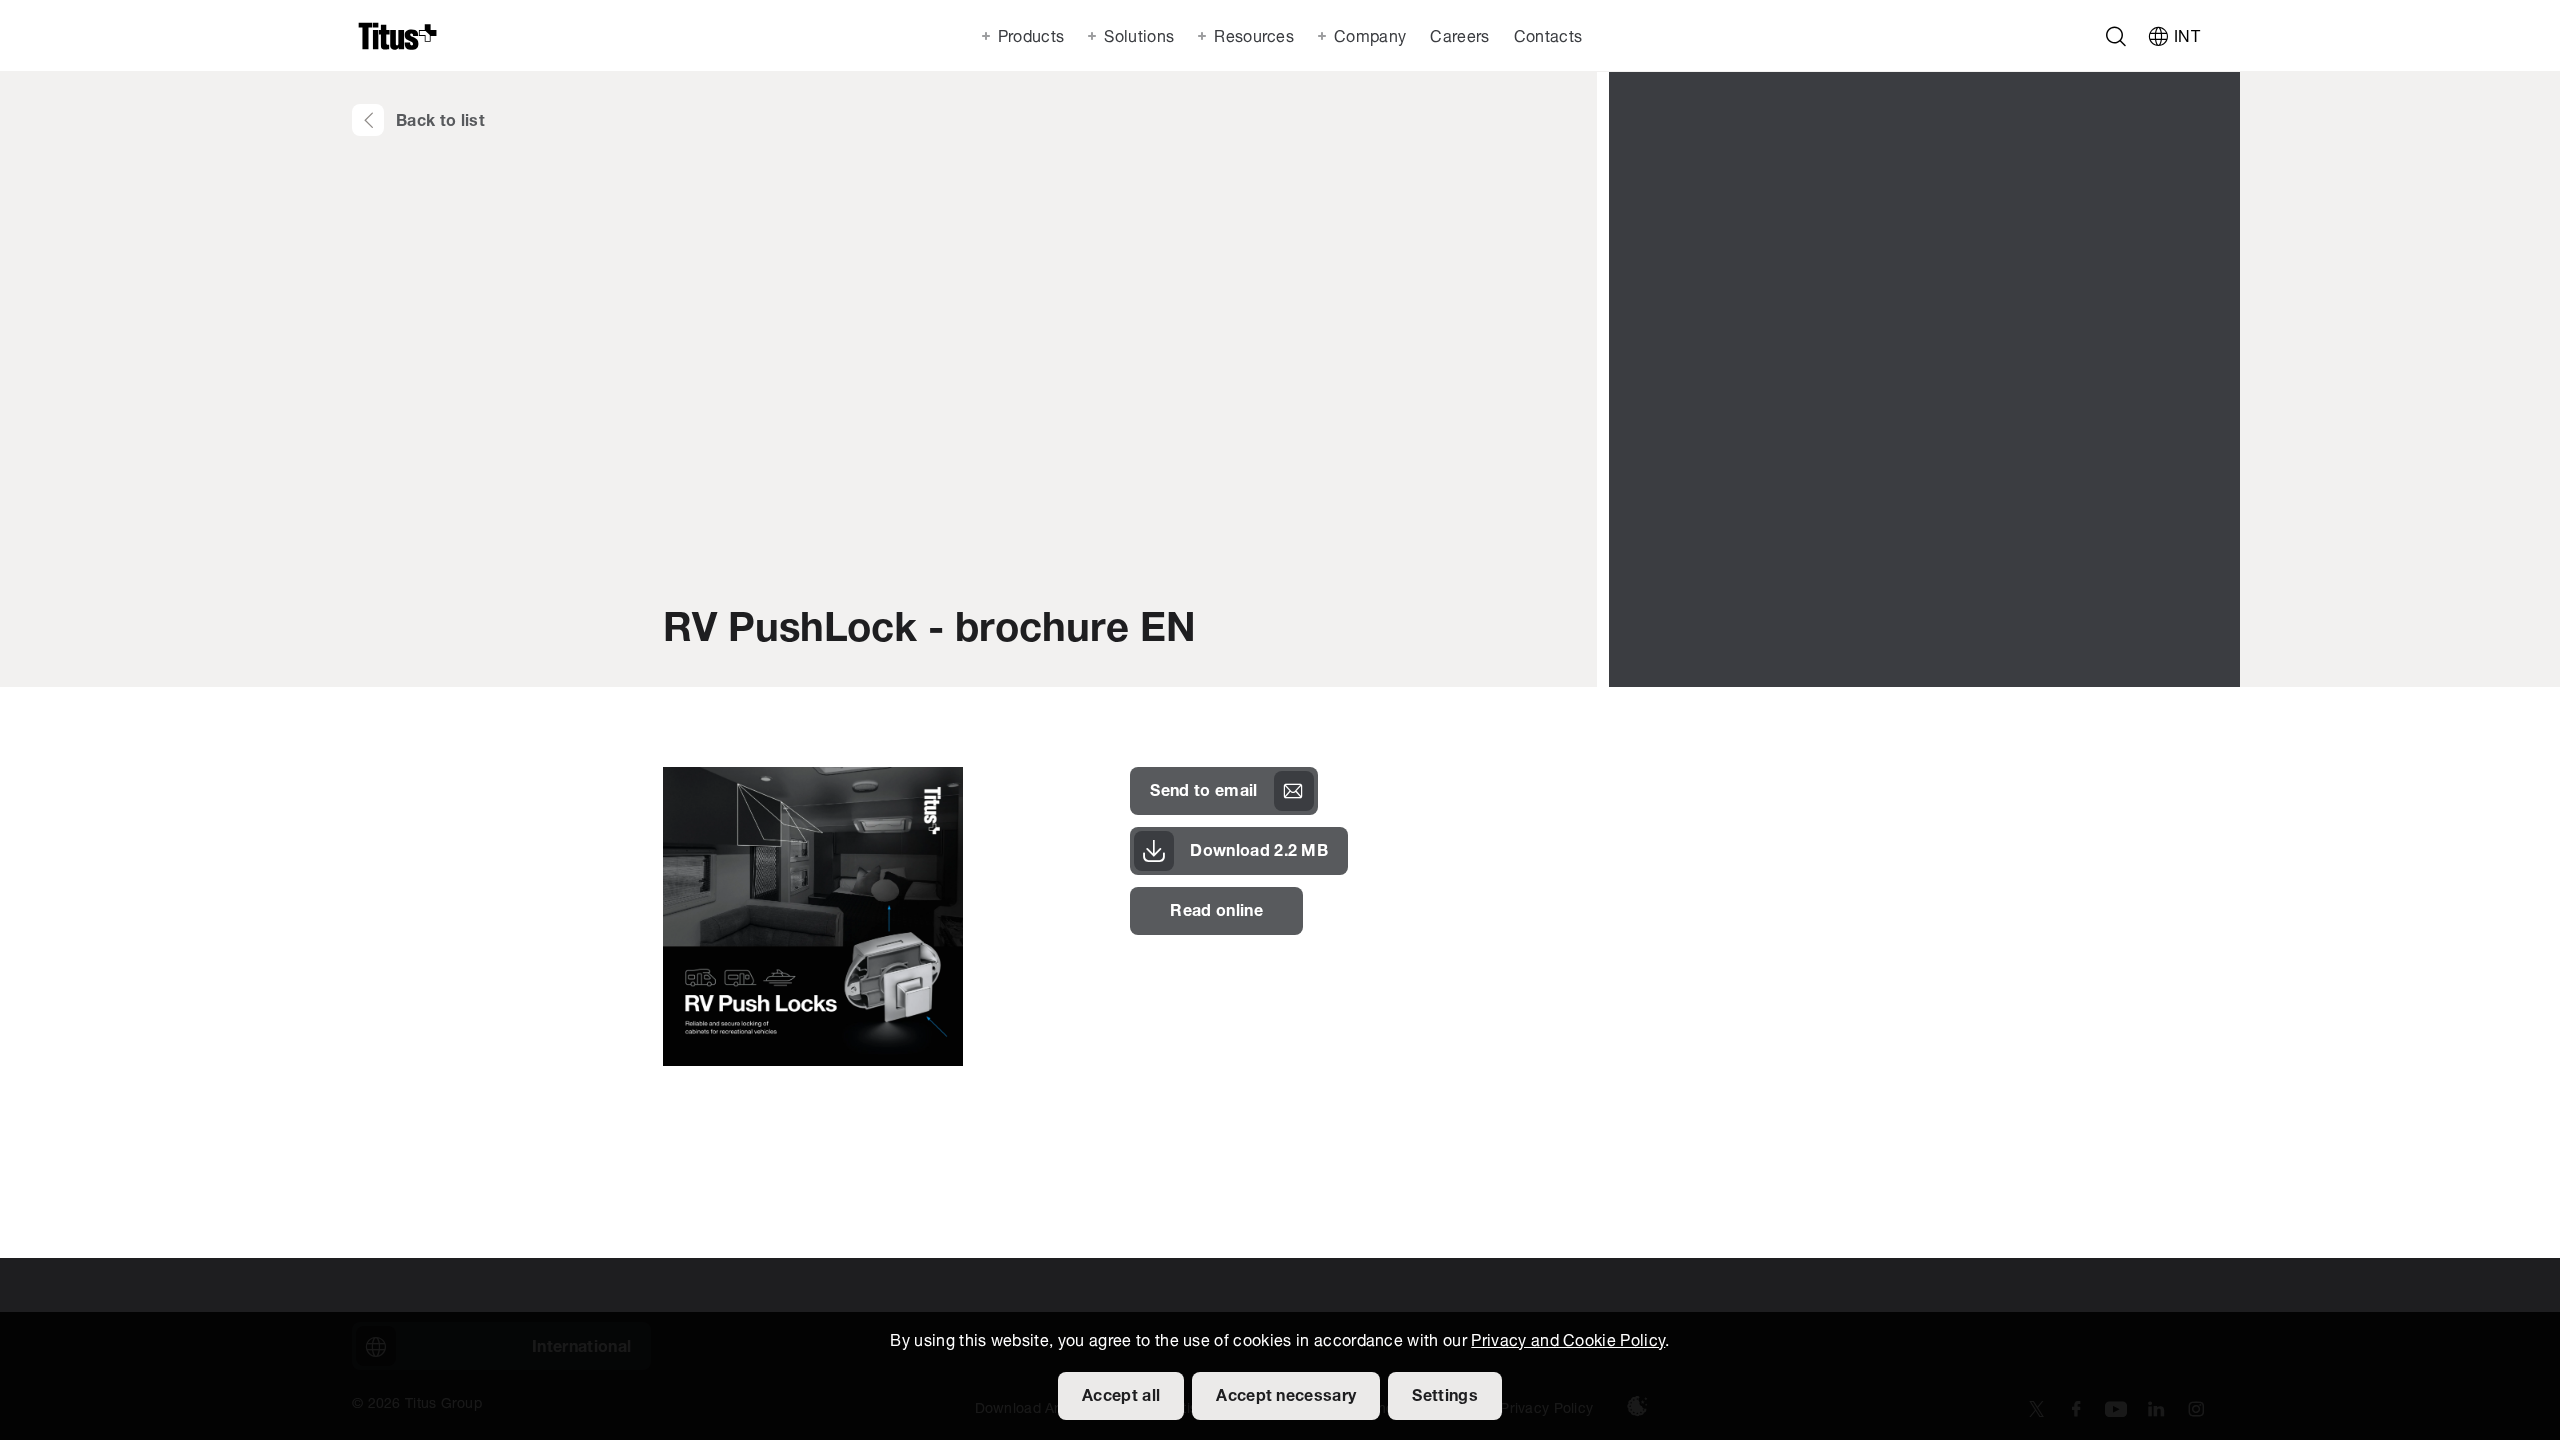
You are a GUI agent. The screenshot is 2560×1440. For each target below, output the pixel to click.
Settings (1445, 1397)
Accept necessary (1286, 1397)
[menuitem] (1457, 36)
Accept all (1121, 1397)
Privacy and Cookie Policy (1568, 1342)
